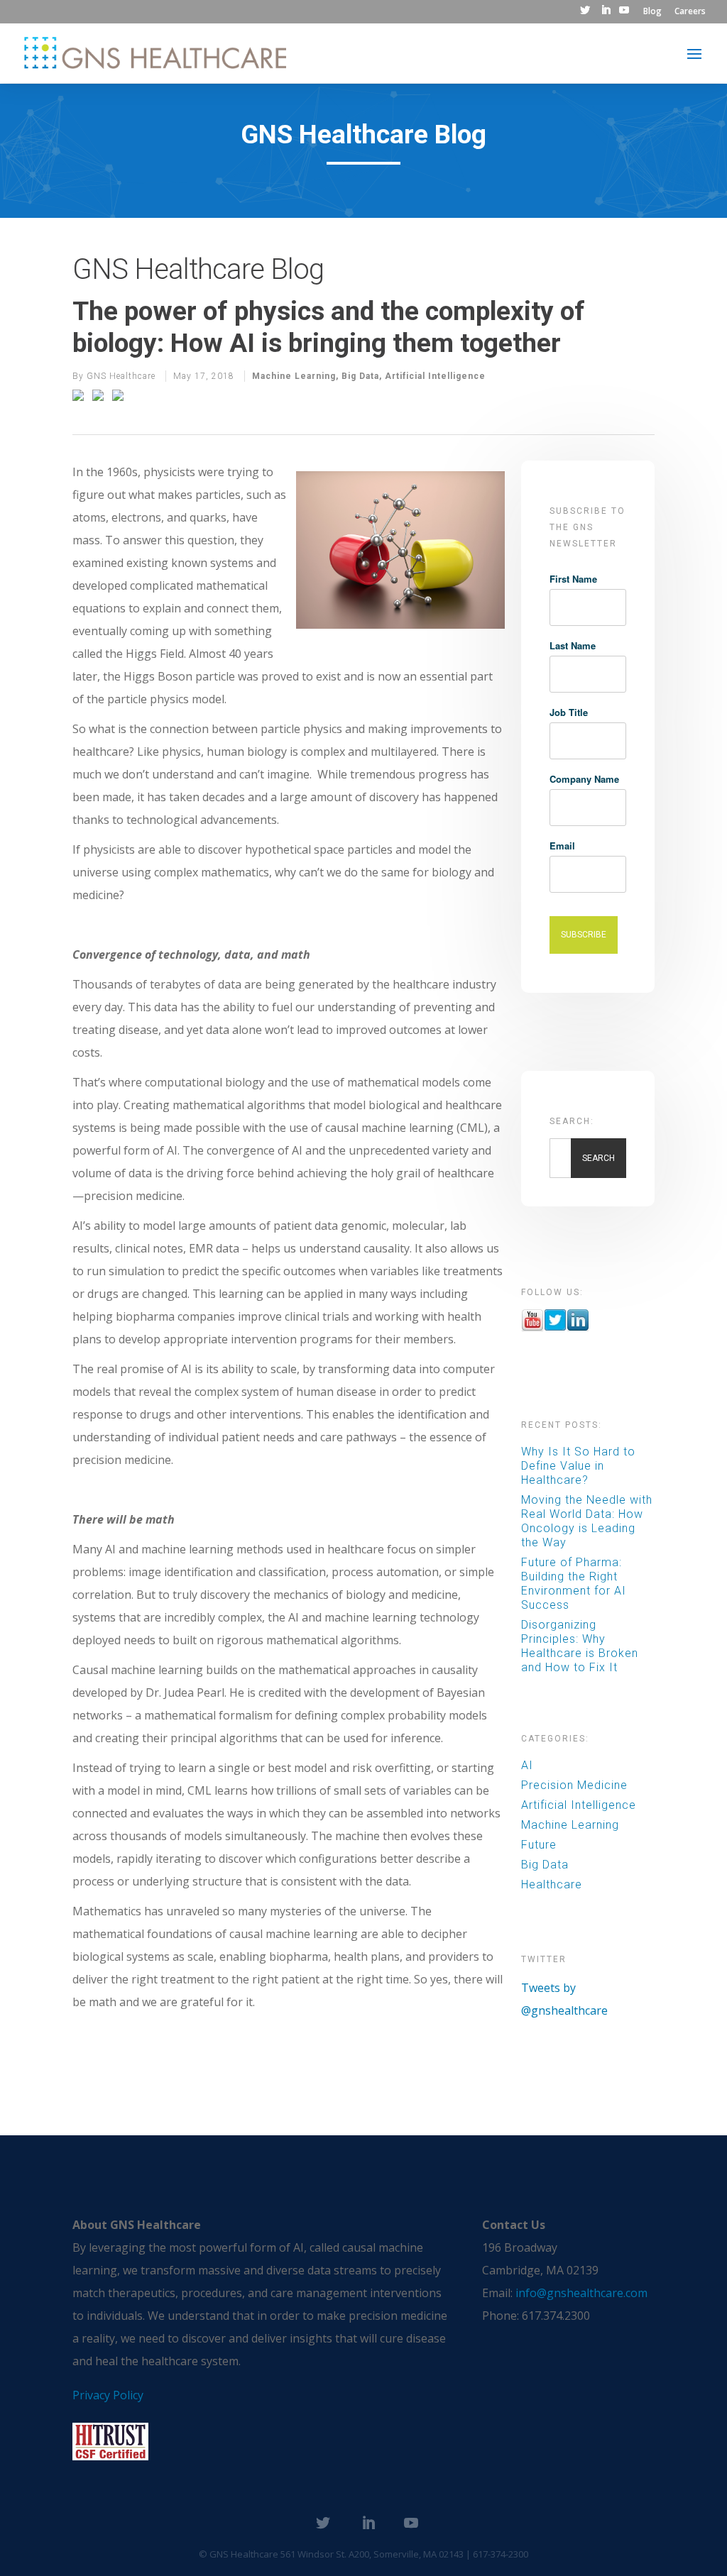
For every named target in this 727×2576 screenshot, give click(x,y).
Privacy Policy (108, 2395)
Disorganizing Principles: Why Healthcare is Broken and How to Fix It (580, 1646)
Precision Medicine (574, 1785)
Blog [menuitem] (652, 12)
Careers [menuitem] (690, 12)
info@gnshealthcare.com (581, 2293)
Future (539, 1845)
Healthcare (552, 1884)
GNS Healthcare (121, 376)
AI (527, 1765)
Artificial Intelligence (435, 376)
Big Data (360, 376)
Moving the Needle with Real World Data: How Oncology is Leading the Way (587, 1521)
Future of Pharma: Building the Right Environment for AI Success (574, 1584)
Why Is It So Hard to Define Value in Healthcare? (578, 1466)
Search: (572, 1121)
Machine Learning (294, 376)
